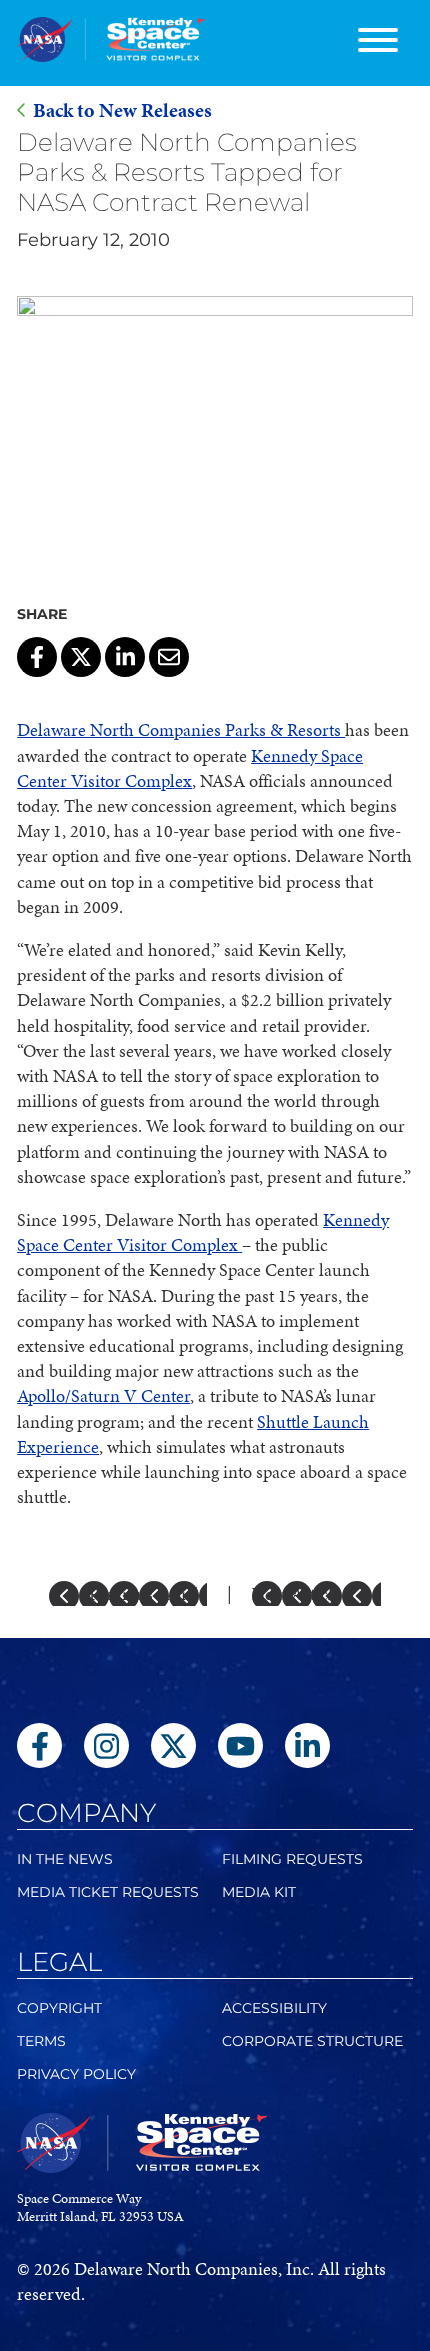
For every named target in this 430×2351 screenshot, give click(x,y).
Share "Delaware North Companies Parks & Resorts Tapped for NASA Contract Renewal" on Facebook (37, 657)
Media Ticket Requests (108, 1892)
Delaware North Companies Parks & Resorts (181, 729)
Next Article (296, 1593)
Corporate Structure (312, 2041)
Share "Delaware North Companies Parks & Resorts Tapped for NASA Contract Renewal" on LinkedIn (125, 657)
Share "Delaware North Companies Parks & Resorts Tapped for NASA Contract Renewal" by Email (169, 657)
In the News (65, 1859)
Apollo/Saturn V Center (103, 1395)
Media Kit (259, 1892)
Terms (41, 2041)
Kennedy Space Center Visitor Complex (190, 768)
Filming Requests (292, 1859)
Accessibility (274, 2008)
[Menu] (378, 43)
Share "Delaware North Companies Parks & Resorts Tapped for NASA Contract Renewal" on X (81, 657)
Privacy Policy (76, 2074)
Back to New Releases (122, 110)
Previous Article (148, 1593)
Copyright (59, 2008)
